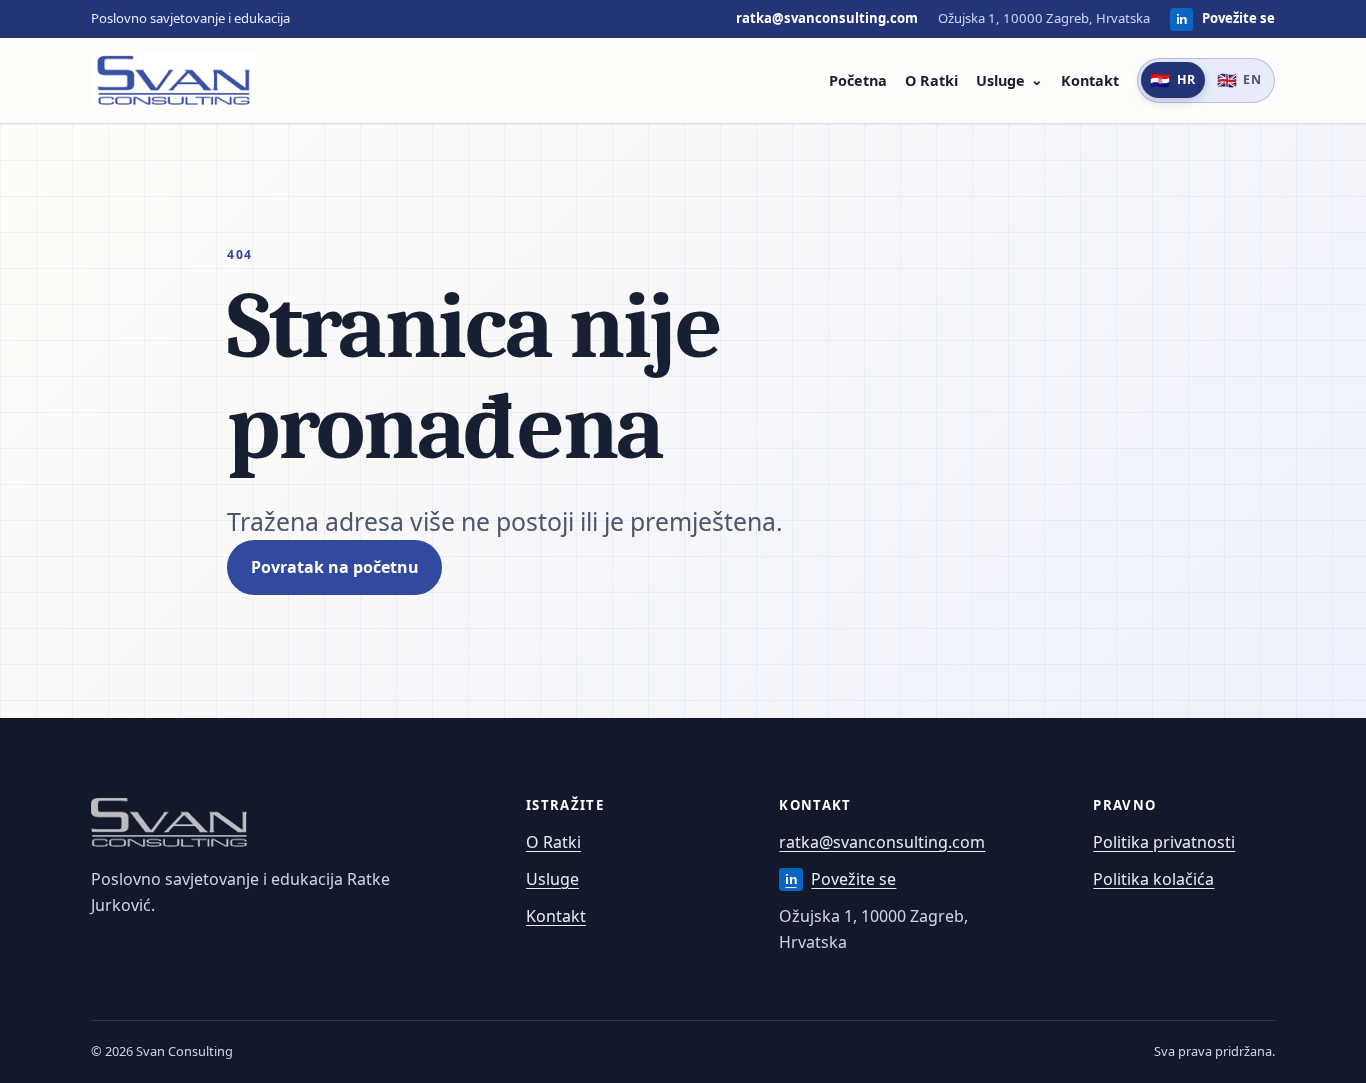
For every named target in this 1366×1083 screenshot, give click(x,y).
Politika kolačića (1153, 879)
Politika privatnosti (1164, 842)
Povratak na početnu (335, 567)
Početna (858, 80)
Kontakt (1090, 80)
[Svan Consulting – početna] (174, 81)
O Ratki (931, 80)
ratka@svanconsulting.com (827, 18)
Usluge (1000, 80)
